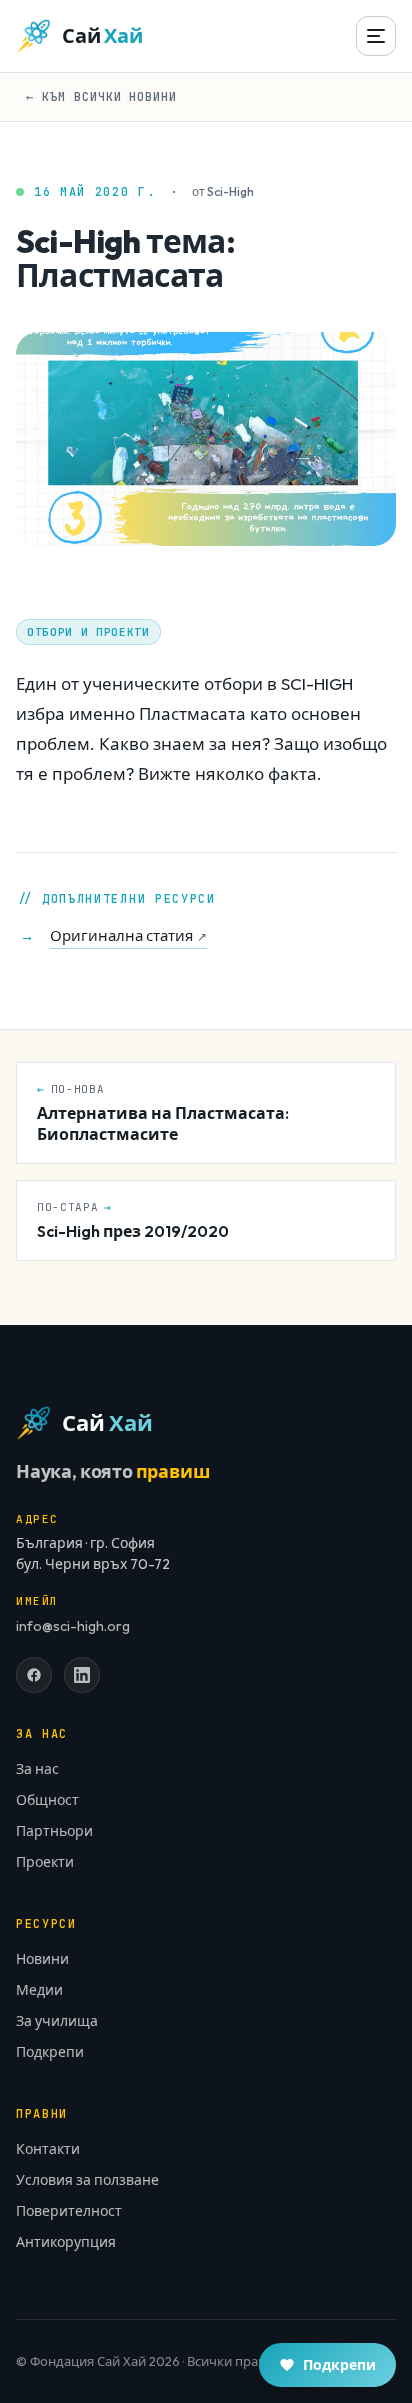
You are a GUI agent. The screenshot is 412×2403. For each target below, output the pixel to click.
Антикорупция (66, 2242)
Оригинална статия (128, 935)
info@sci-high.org (73, 1626)
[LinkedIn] (82, 1675)
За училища (57, 2021)
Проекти (45, 1862)
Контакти (48, 2149)
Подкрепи (50, 2052)
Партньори (54, 1831)
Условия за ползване (87, 2180)
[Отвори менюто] (376, 36)
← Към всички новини (101, 97)
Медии (39, 1990)
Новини (42, 1959)
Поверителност (69, 2211)
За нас (37, 1769)
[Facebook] (34, 1675)
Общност (47, 1800)
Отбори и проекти (88, 632)
